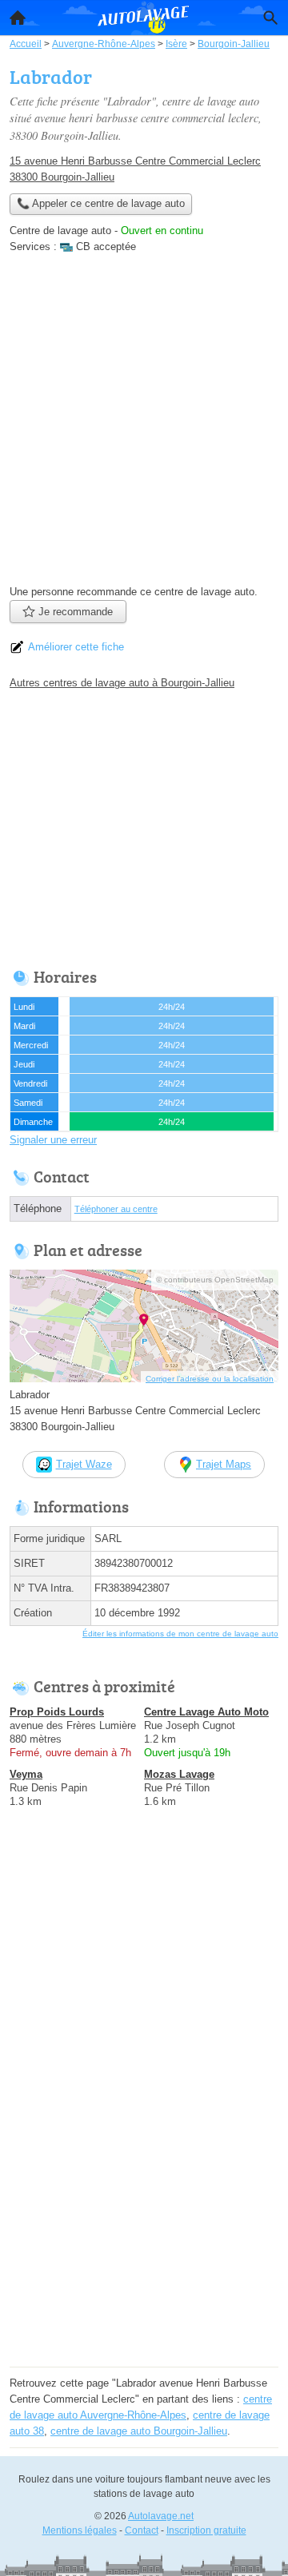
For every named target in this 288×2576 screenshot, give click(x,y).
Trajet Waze (84, 1464)
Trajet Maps (224, 1464)
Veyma (26, 1774)
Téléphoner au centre (116, 1209)
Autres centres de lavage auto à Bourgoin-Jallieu (122, 683)
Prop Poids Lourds (57, 1712)
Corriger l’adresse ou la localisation (210, 1379)
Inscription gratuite (206, 2530)
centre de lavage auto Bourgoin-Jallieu (139, 2431)
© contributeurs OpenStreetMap (215, 1280)
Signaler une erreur (53, 1140)
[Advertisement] (144, 424)
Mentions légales (80, 2530)
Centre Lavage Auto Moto (206, 1712)
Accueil (18, 18)
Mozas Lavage (179, 1774)
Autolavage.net (161, 2516)
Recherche (270, 18)
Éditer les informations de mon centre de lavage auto (180, 1634)
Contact (142, 2530)
